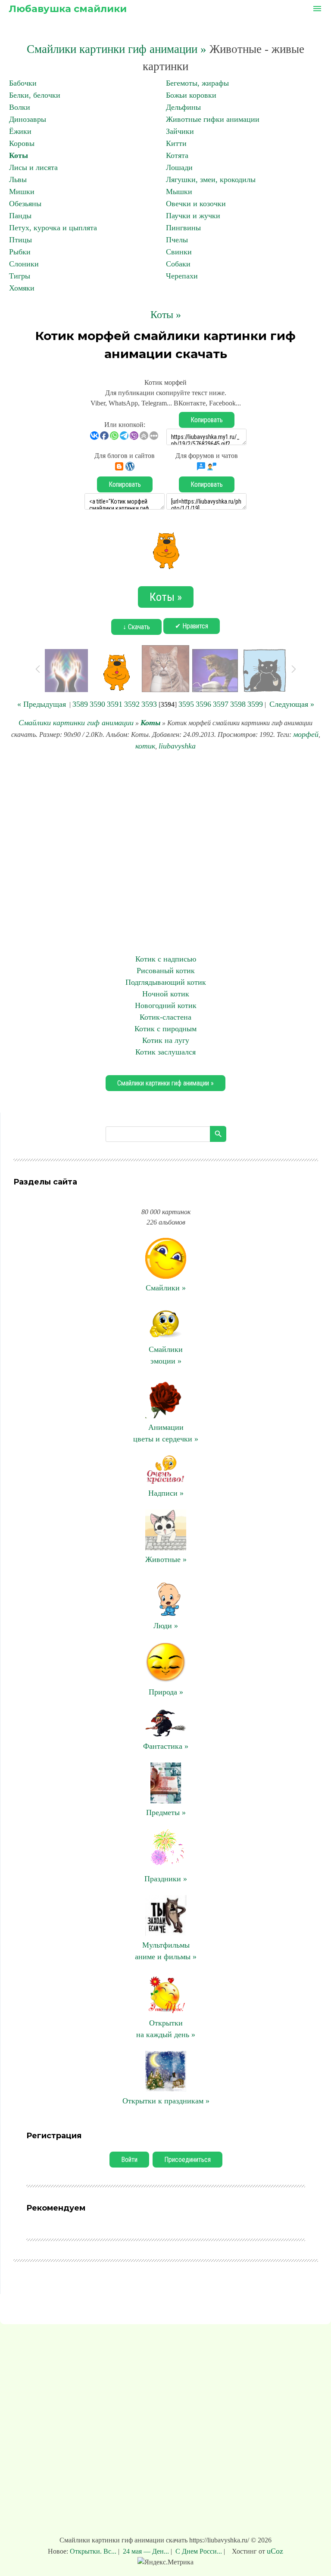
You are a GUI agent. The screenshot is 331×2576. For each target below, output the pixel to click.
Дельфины (183, 107)
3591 (115, 704)
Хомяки (22, 288)
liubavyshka (177, 746)
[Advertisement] (165, 853)
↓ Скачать (136, 627)
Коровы (22, 143)
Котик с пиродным (165, 1029)
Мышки (179, 192)
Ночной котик (166, 994)
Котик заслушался (165, 1052)
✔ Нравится (192, 626)
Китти (176, 143)
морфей (306, 734)
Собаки (178, 264)
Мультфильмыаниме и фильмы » (166, 1951)
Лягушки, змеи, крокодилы (211, 179)
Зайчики (180, 131)
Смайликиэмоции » (166, 1355)
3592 (132, 704)
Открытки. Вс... (94, 2551)
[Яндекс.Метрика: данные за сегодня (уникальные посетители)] (165, 2562)
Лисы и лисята (33, 167)
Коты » (166, 315)
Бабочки (23, 83)
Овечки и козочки (196, 204)
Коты (19, 155)
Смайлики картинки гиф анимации (76, 723)
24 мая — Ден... (146, 2551)
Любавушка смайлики (68, 9)
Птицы (20, 240)
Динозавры (28, 119)
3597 (221, 704)
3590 (97, 704)
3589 (80, 704)
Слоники (24, 264)
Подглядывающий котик (166, 982)
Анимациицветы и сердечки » (166, 1433)
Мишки (22, 192)
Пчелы (177, 240)
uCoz (275, 2551)
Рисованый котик (166, 971)
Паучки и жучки (193, 216)
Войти (129, 2160)
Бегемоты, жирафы (197, 83)
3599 (255, 704)
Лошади (179, 167)
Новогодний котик (166, 1005)
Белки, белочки (35, 95)
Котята (177, 155)
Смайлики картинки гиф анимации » (117, 49)
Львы (18, 179)
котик (145, 746)
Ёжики (20, 131)
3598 (238, 704)
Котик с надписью (166, 959)
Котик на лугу (166, 1040)
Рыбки (20, 252)
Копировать (207, 420)
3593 (149, 704)
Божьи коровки (191, 95)
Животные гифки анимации (213, 119)
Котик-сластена (165, 1017)
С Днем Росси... (199, 2551)
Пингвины (183, 228)
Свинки (179, 252)
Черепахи (182, 276)
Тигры (20, 276)
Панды (20, 216)
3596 (203, 704)
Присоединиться (187, 2160)
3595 (186, 704)
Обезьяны (25, 204)
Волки (20, 107)
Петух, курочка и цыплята (53, 228)
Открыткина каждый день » (166, 2029)
